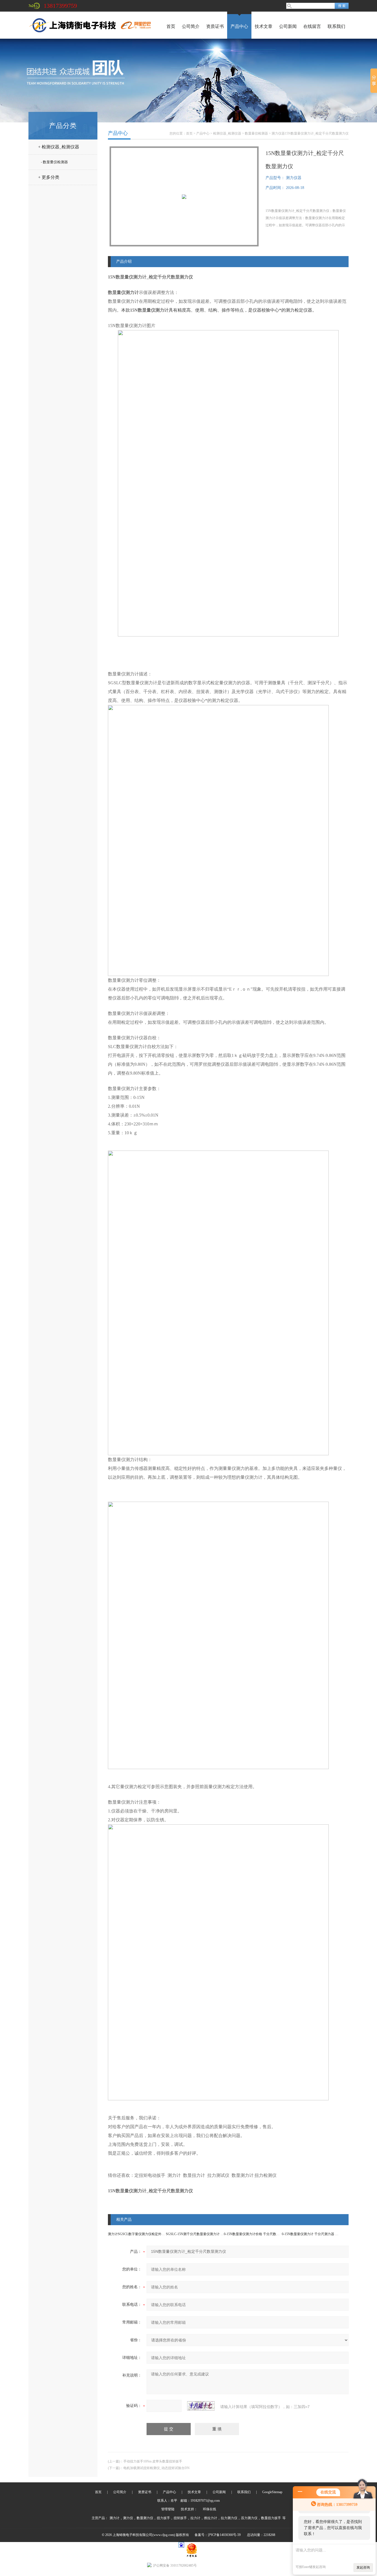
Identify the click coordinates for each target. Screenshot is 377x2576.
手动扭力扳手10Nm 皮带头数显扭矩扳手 (153, 2461)
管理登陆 (168, 2509)
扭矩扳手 (180, 2518)
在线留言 (312, 26)
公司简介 (191, 26)
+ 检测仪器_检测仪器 (59, 147)
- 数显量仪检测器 (54, 162)
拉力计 (195, 2518)
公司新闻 (288, 26)
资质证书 (215, 26)
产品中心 (239, 26)
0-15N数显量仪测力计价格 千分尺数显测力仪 (257, 2234)
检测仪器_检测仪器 (227, 133)
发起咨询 (363, 2567)
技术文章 (264, 26)
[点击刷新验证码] (201, 2406)
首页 (171, 26)
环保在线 (209, 2509)
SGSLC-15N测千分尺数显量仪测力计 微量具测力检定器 (206, 2234)
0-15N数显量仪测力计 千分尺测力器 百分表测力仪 (318, 2234)
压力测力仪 (249, 2518)
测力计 (115, 2518)
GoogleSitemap (272, 2492)
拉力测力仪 (229, 2518)
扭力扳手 (163, 2518)
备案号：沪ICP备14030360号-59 (218, 2535)
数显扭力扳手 (271, 2518)
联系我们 (336, 26)
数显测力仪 (145, 2518)
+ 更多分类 (49, 177)
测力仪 (128, 2518)
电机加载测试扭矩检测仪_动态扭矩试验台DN (156, 2468)
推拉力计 (211, 2518)
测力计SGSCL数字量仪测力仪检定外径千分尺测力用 (146, 2234)
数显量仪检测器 (256, 133)
